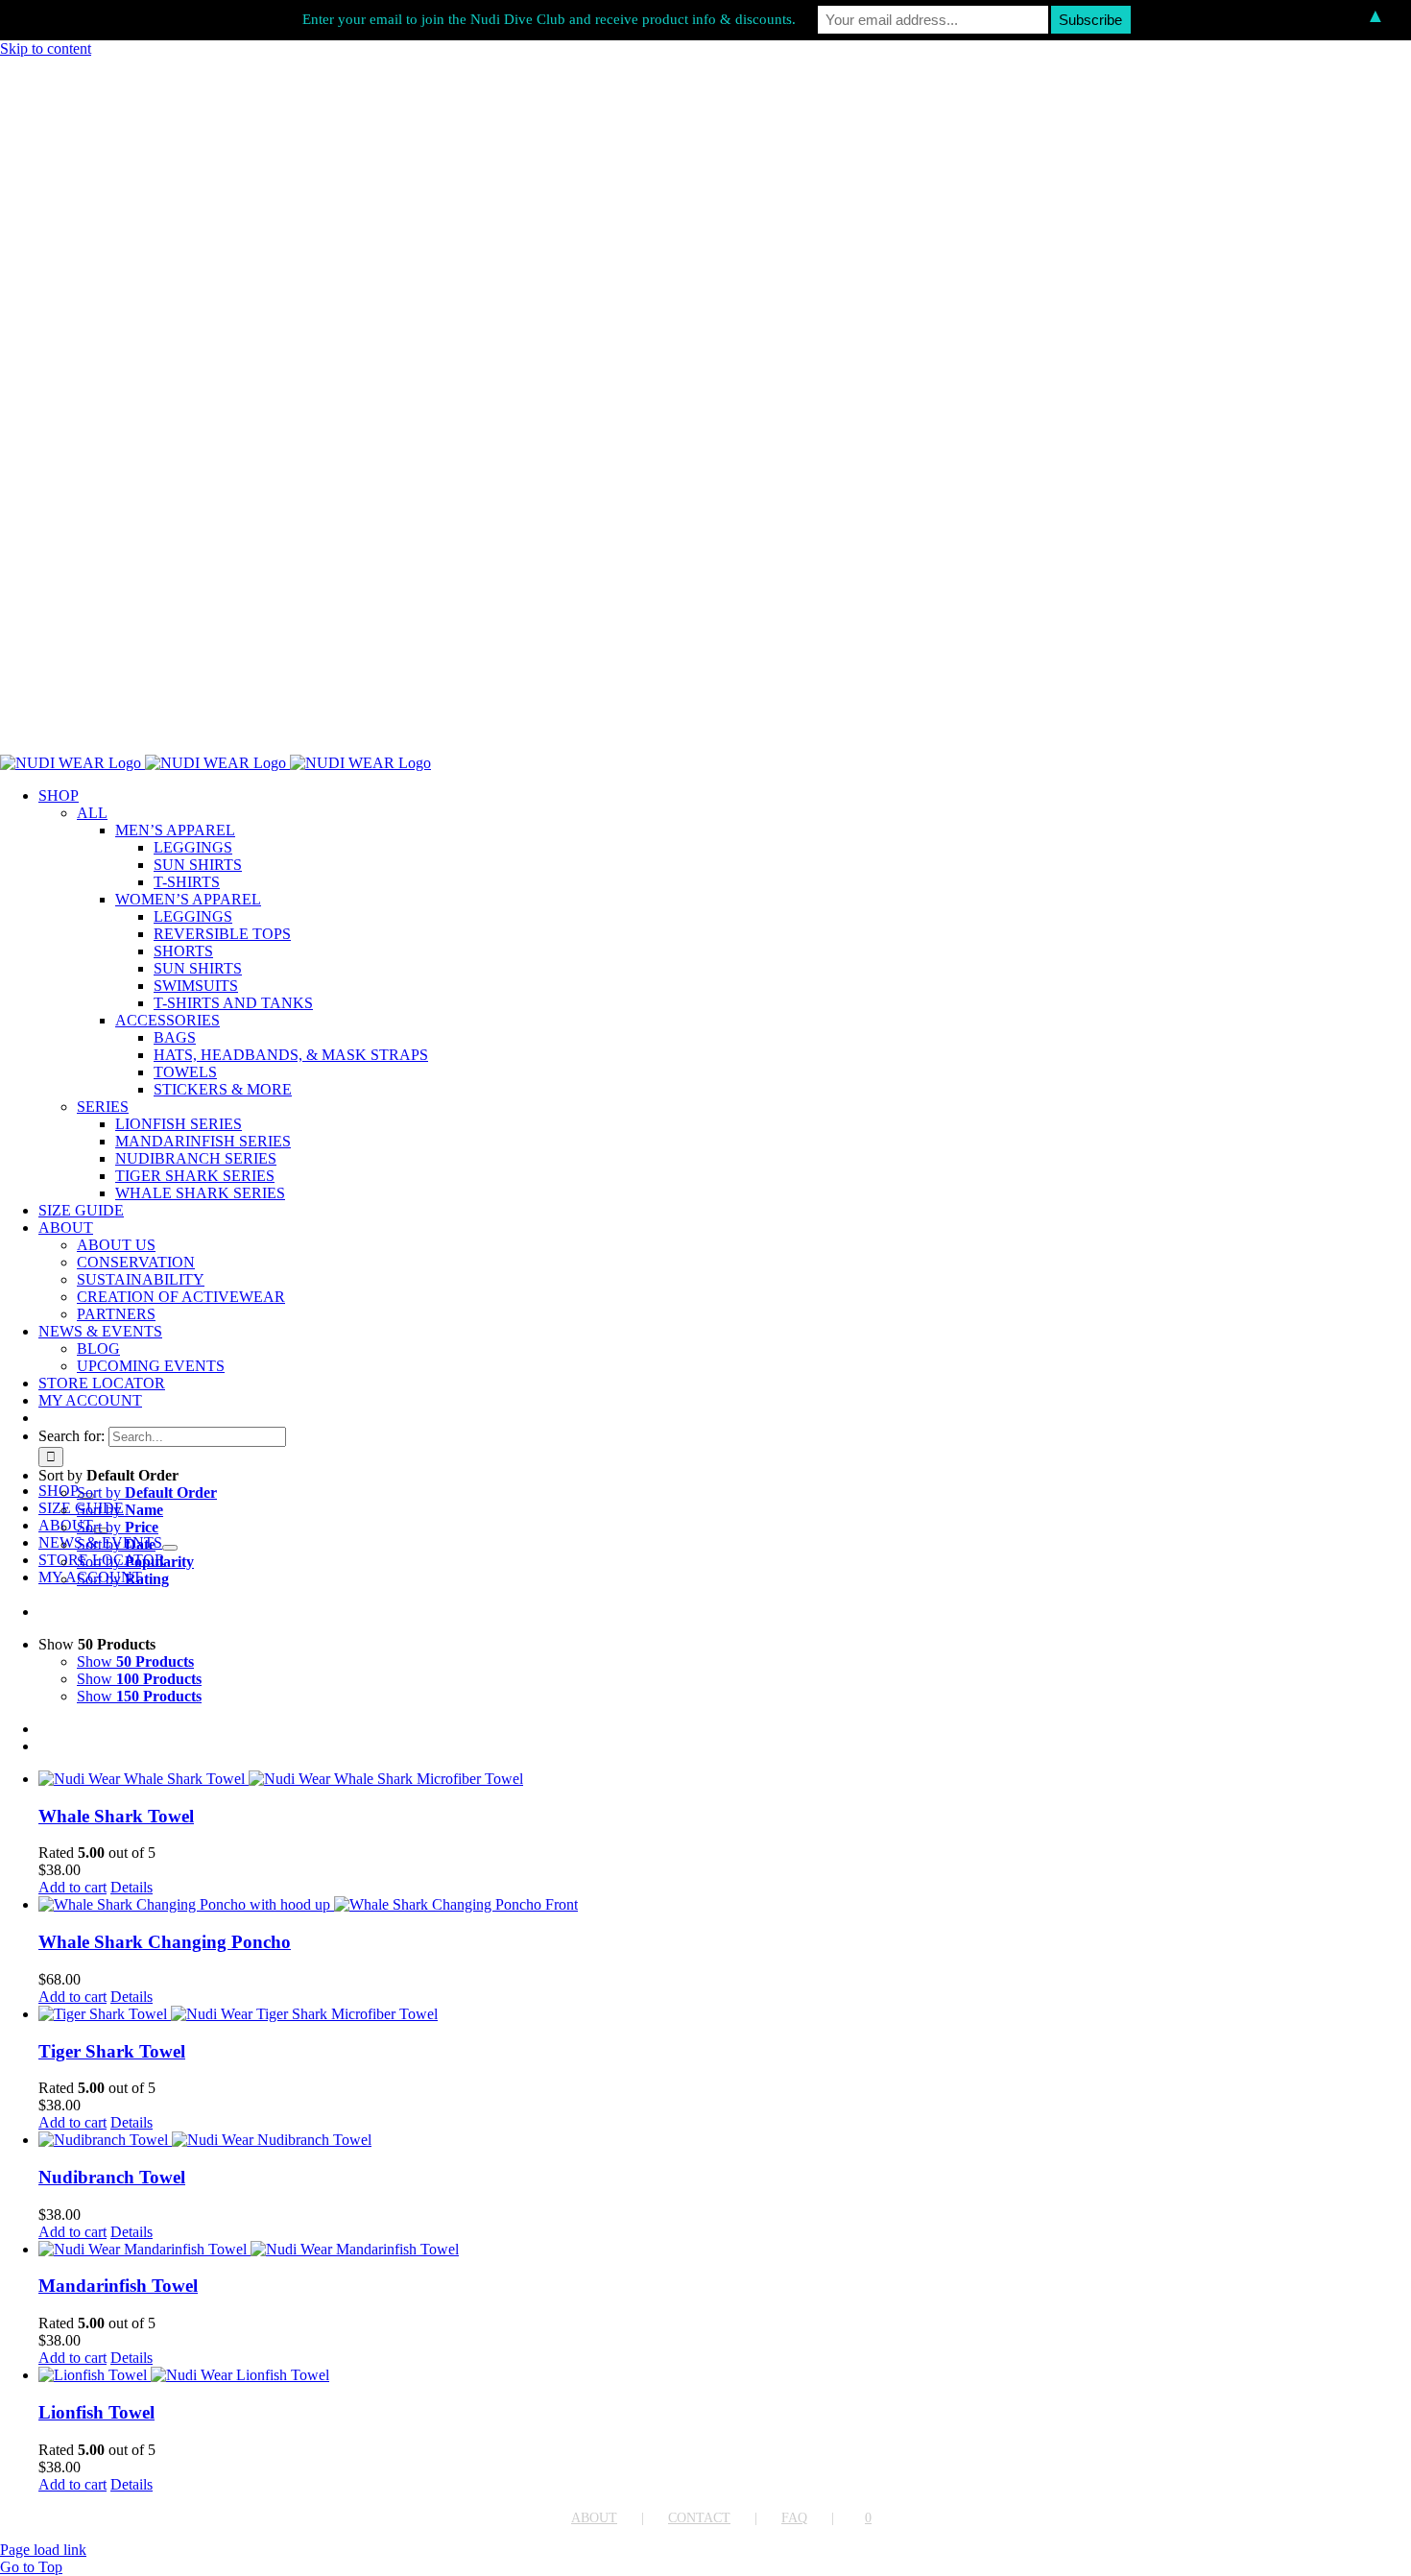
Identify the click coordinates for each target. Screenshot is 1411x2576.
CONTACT (699, 2518)
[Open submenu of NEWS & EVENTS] (170, 1548)
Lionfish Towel (96, 2412)
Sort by (147, 1493)
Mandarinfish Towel (118, 2286)
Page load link (43, 2550)
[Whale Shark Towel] (725, 1779)
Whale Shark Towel (116, 1816)
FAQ (794, 2518)
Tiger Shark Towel (112, 2051)
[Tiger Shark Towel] (725, 2014)
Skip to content (46, 48)
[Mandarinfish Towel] (725, 2250)
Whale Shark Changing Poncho (165, 1942)
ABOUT (594, 2518)
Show (135, 1661)
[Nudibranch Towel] (725, 2140)
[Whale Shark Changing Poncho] (725, 1905)
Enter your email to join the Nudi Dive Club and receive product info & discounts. (549, 19)
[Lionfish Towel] (725, 2375)
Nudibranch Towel (112, 2177)
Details (132, 1887)
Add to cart (72, 1887)
